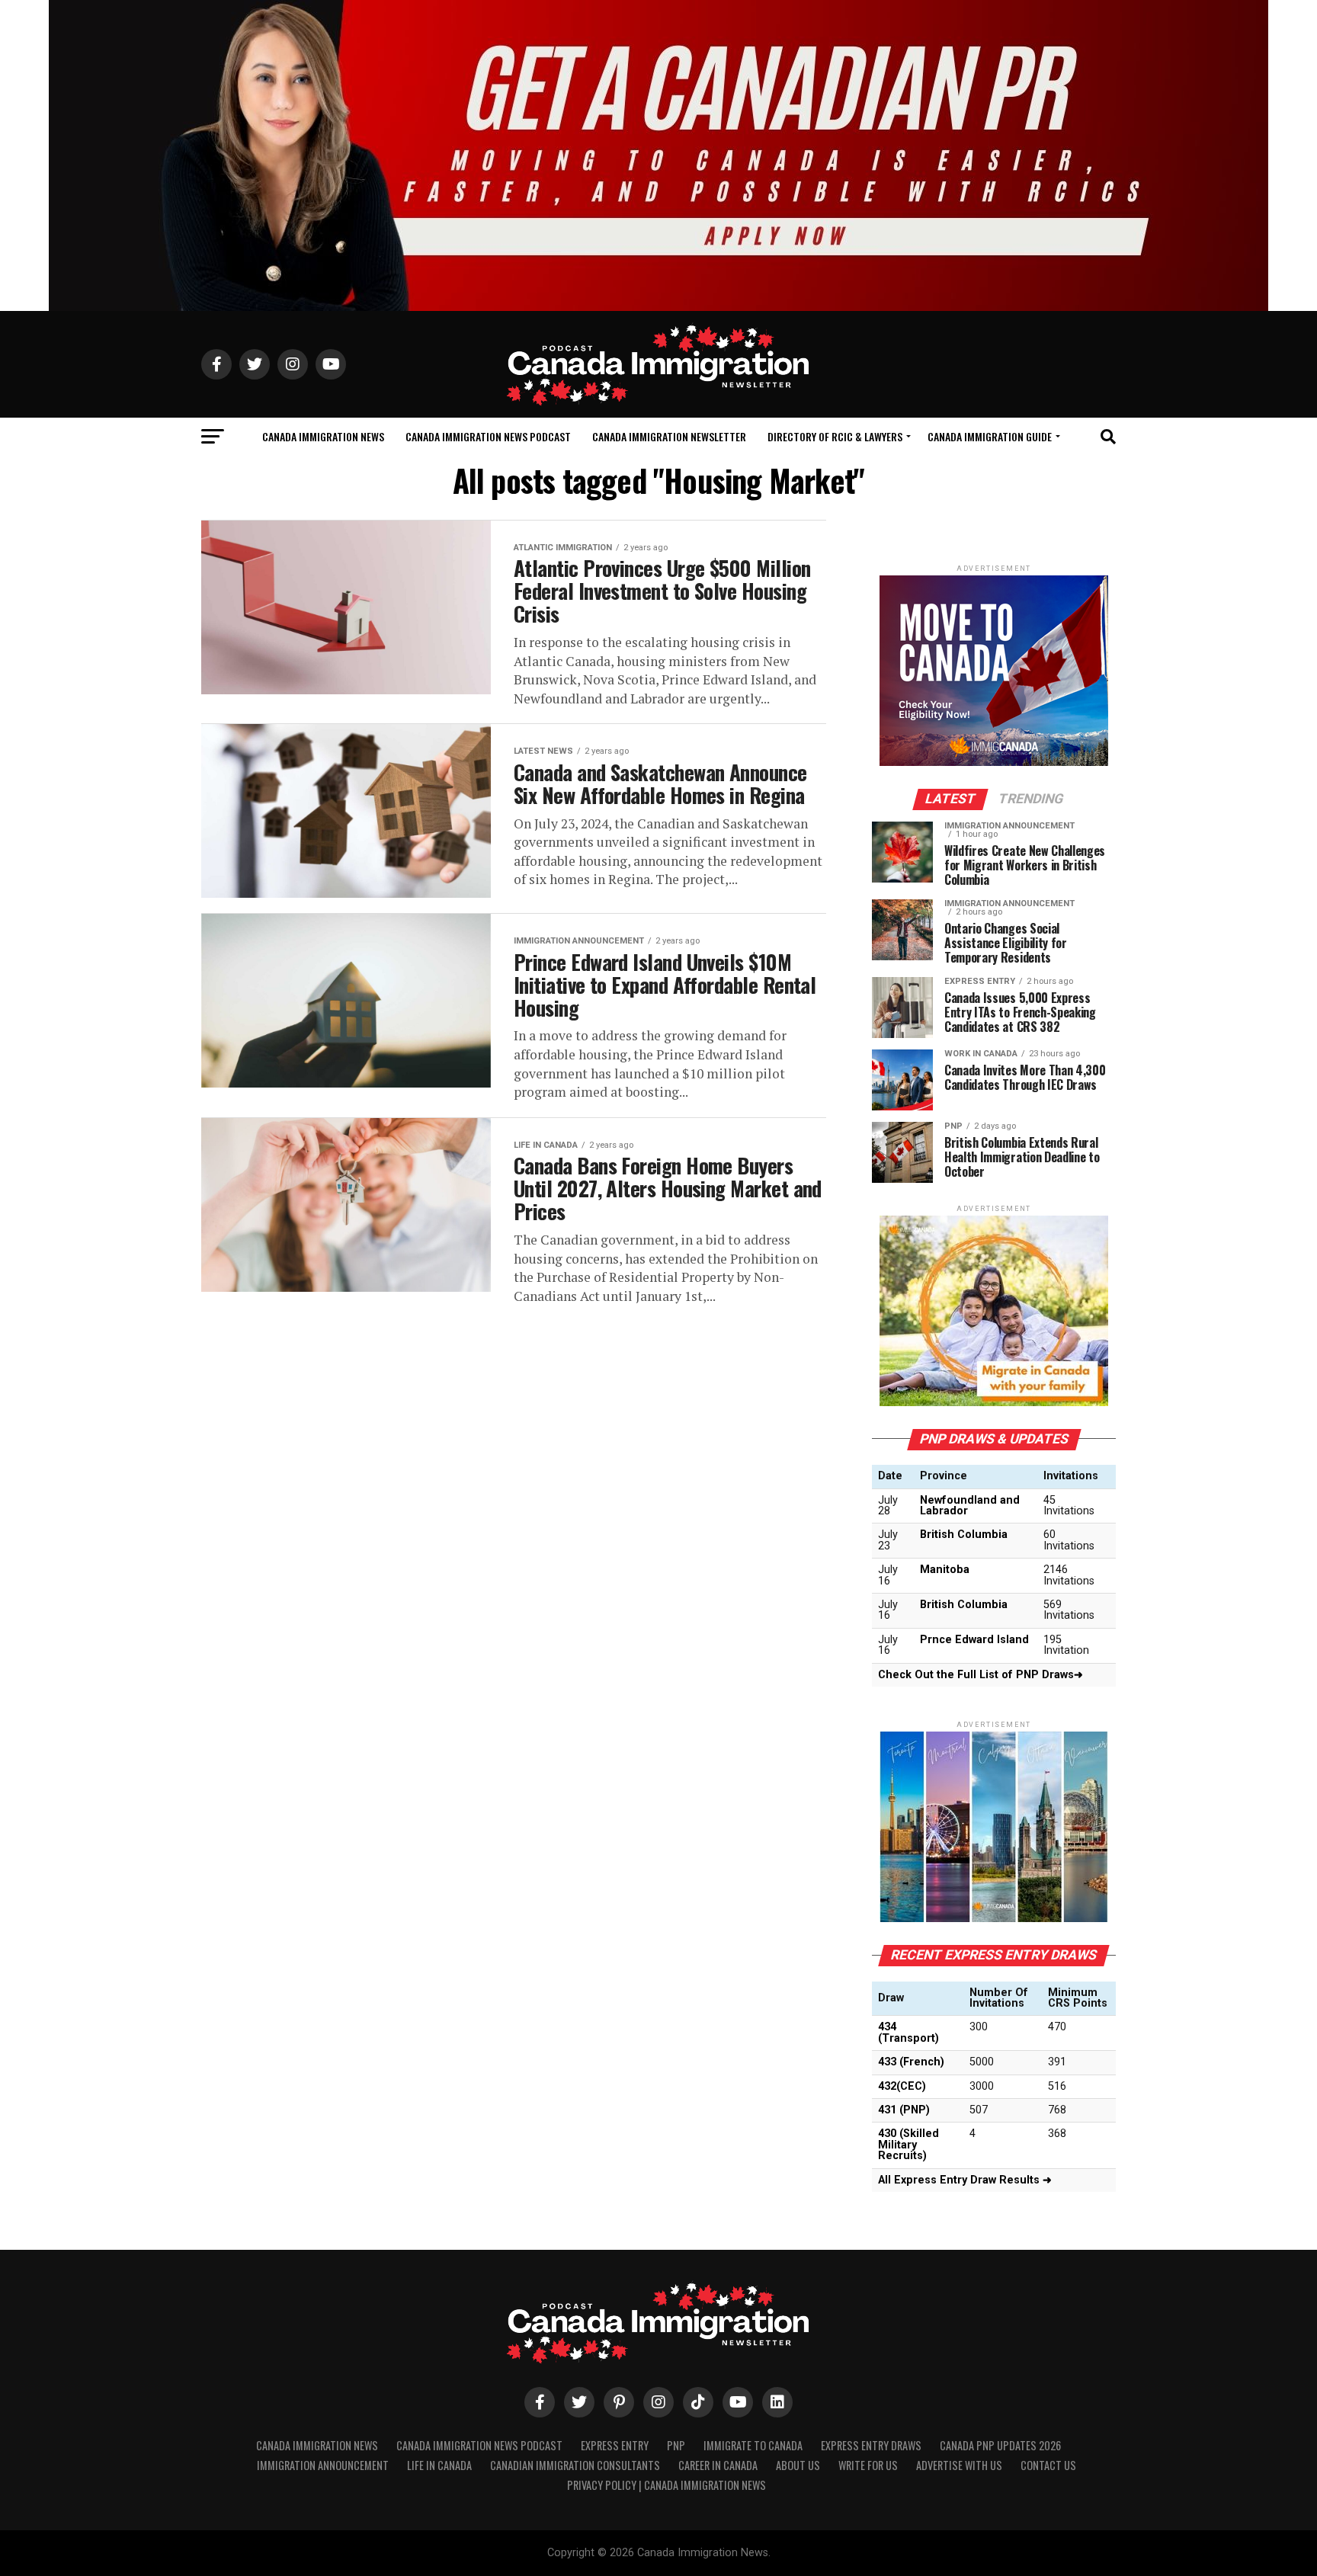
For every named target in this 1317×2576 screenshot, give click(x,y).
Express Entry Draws (871, 2445)
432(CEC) (902, 2086)
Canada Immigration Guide (990, 436)
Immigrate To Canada (753, 2445)
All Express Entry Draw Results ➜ (965, 2180)
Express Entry (615, 2445)
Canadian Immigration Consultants (575, 2465)
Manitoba (945, 1570)
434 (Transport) (908, 2032)
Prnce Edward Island (974, 1640)
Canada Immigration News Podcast (488, 436)
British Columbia (964, 1535)
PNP (676, 2445)
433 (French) (911, 2062)
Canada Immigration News (323, 436)
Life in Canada (439, 2465)
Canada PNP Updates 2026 (1000, 2445)
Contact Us (1048, 2465)
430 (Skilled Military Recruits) (908, 2145)
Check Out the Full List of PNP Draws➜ (981, 1675)
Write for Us (868, 2465)
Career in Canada (718, 2465)
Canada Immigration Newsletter (669, 436)
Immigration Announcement (323, 2465)
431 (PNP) (904, 2110)
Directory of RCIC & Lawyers (835, 436)
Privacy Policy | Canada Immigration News (667, 2485)
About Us (798, 2465)
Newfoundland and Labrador (970, 1506)
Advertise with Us (959, 2465)
